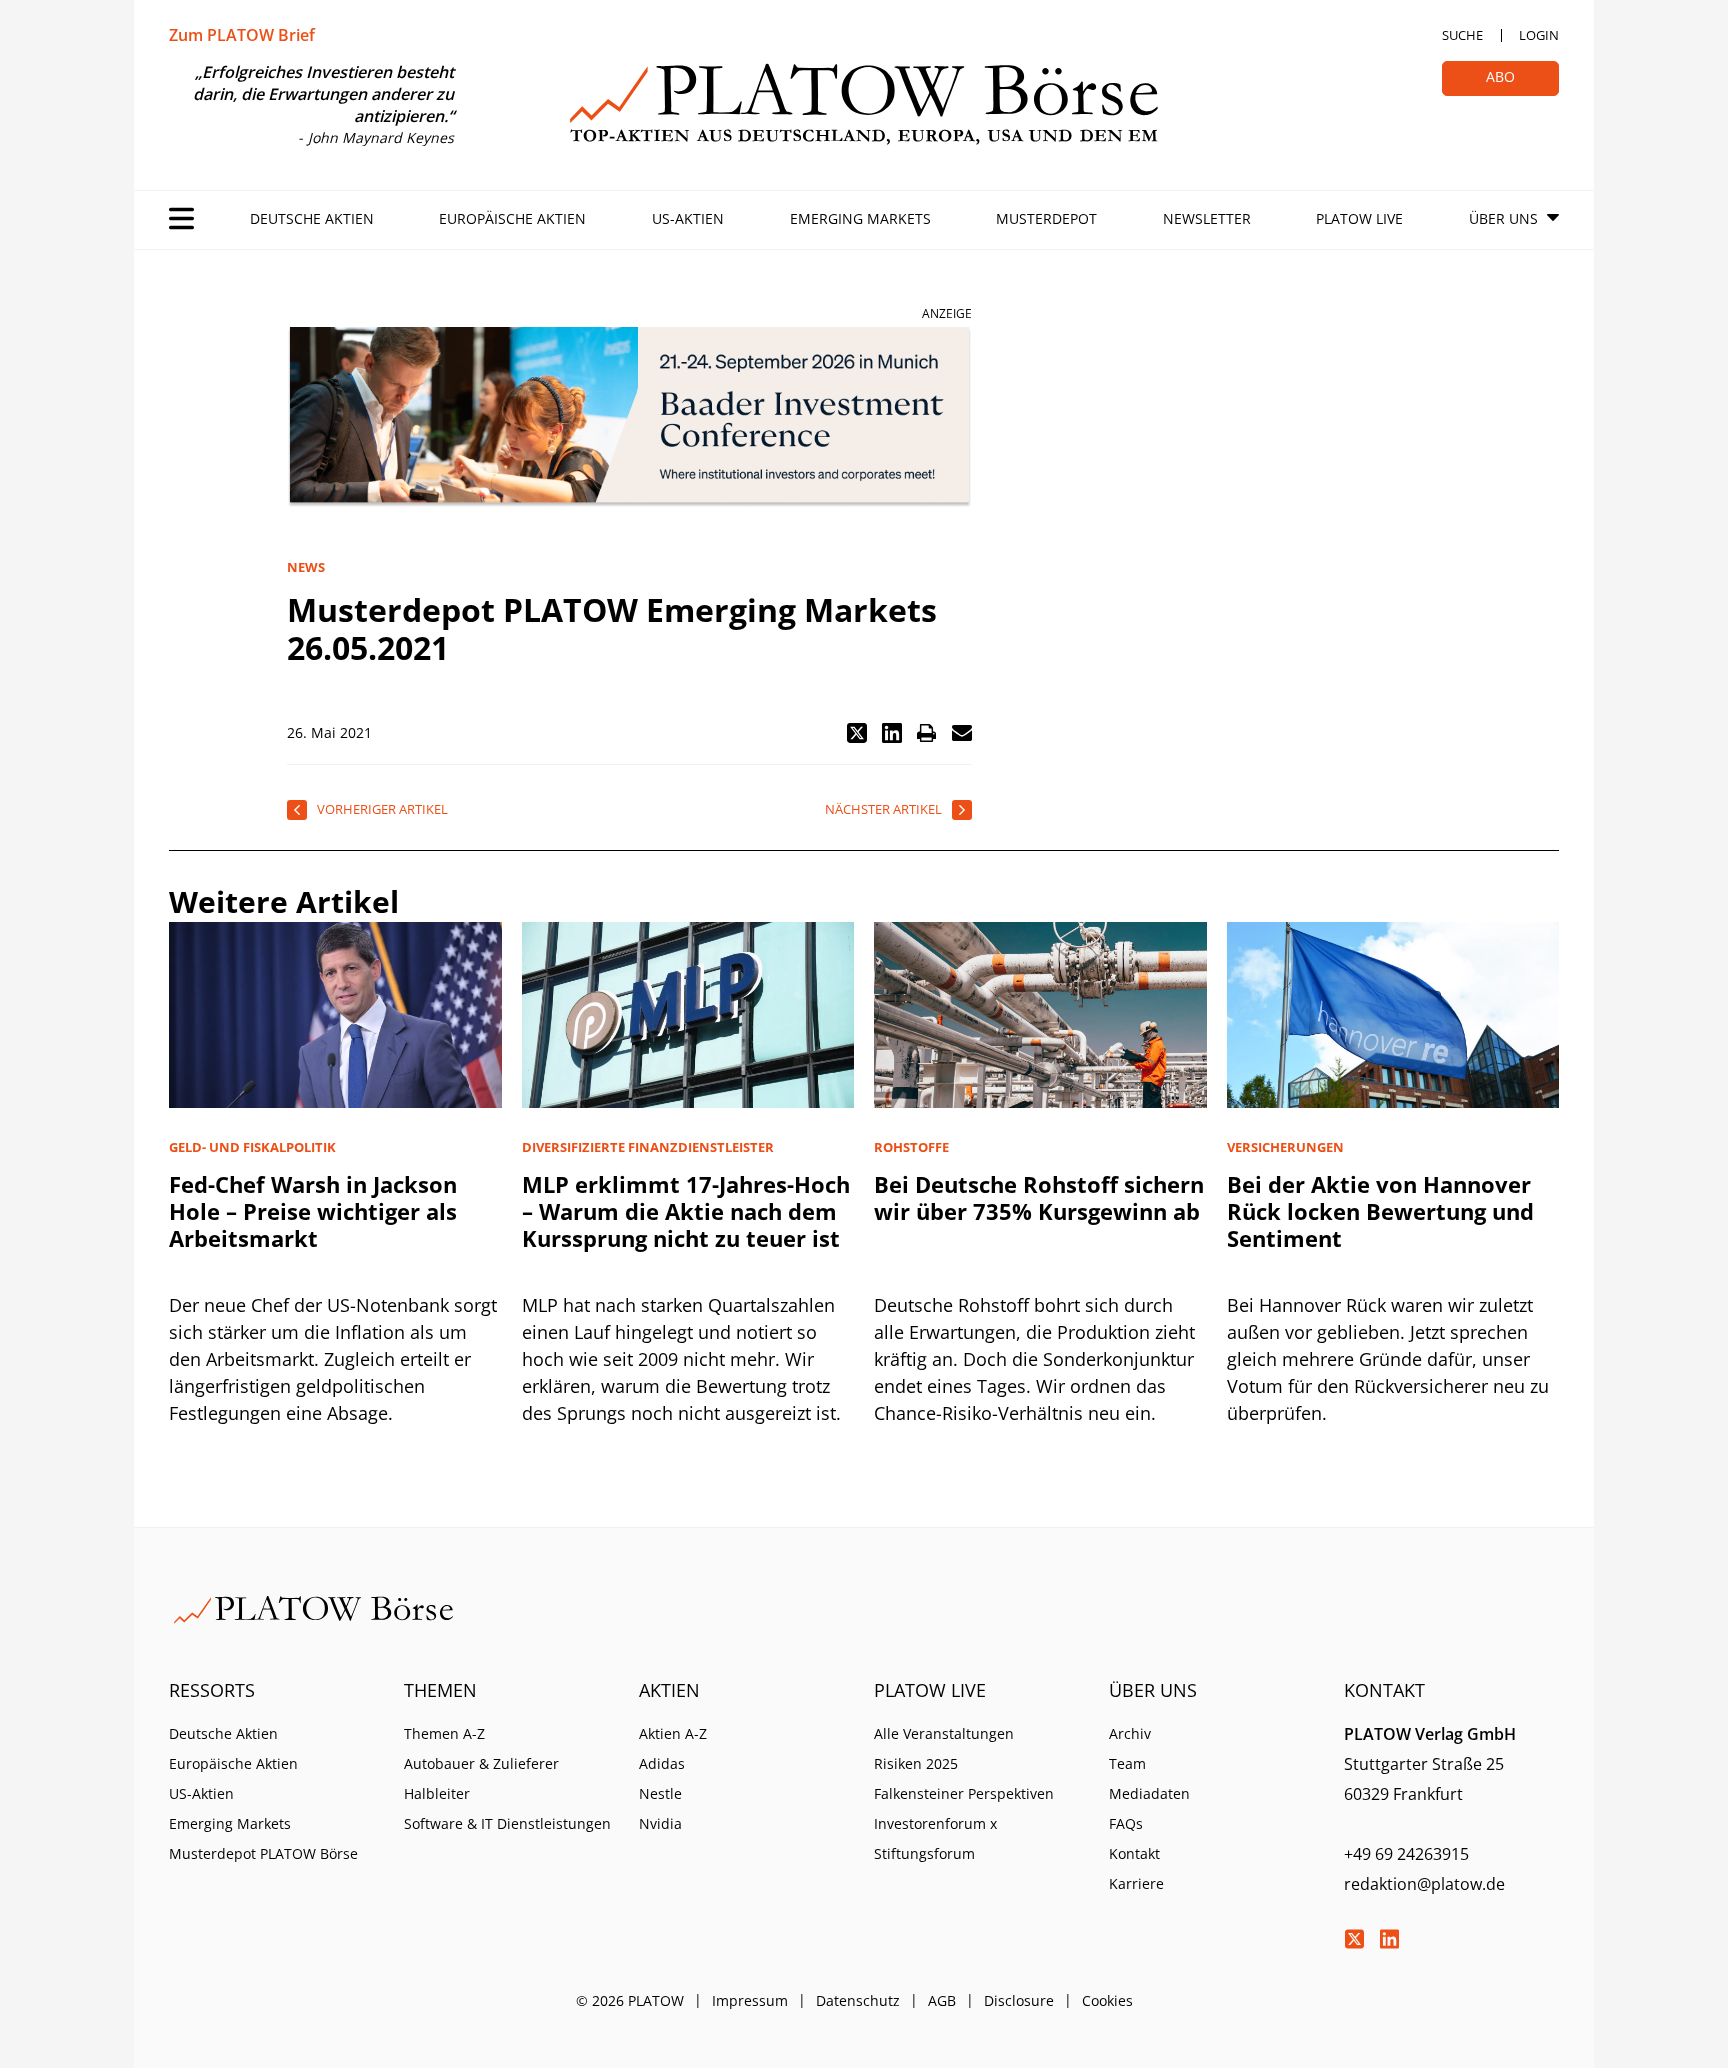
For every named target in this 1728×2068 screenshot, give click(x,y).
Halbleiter (437, 1793)
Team (1127, 1763)
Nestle (660, 1793)
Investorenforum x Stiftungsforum (935, 1838)
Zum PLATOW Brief (242, 35)
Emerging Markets (860, 218)
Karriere (1136, 1883)
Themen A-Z (444, 1733)
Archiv (1130, 1733)
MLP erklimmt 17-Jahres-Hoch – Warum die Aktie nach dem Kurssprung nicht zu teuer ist (686, 1211)
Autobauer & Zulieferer (481, 1763)
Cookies (1107, 2000)
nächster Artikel (883, 809)
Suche (1462, 35)
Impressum (750, 2000)
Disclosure (1019, 2000)
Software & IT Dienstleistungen (507, 1823)
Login (1539, 35)
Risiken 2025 (916, 1763)
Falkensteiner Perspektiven (964, 1793)
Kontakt (1134, 1853)
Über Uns (1503, 218)
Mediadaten (1149, 1793)
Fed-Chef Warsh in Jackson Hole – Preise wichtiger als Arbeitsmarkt (313, 1211)
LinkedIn (1389, 1939)
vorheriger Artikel (382, 809)
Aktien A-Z (673, 1733)
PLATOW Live (1359, 218)
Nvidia (660, 1823)
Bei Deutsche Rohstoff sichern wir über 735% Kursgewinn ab (1039, 1197)
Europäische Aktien (512, 218)
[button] (857, 733)
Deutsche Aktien (312, 218)
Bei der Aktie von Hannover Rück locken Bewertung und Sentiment (1380, 1211)
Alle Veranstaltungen (944, 1733)
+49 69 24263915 (1406, 1854)
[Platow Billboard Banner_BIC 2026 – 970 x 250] (629, 417)
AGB (942, 2000)
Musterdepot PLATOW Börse (263, 1853)
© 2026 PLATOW (630, 2000)
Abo (1500, 76)
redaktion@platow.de (1424, 1884)
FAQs (1126, 1823)
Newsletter (1207, 218)
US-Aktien (688, 218)
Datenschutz (858, 2000)
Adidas (662, 1763)
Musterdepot (1046, 218)
